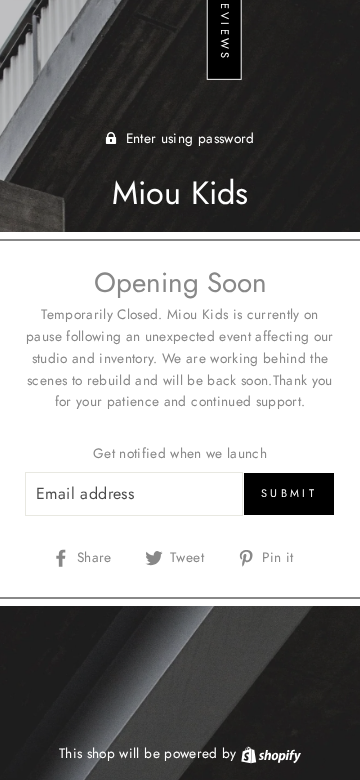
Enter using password (190, 138)
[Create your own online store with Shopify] (271, 753)
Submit (289, 493)
